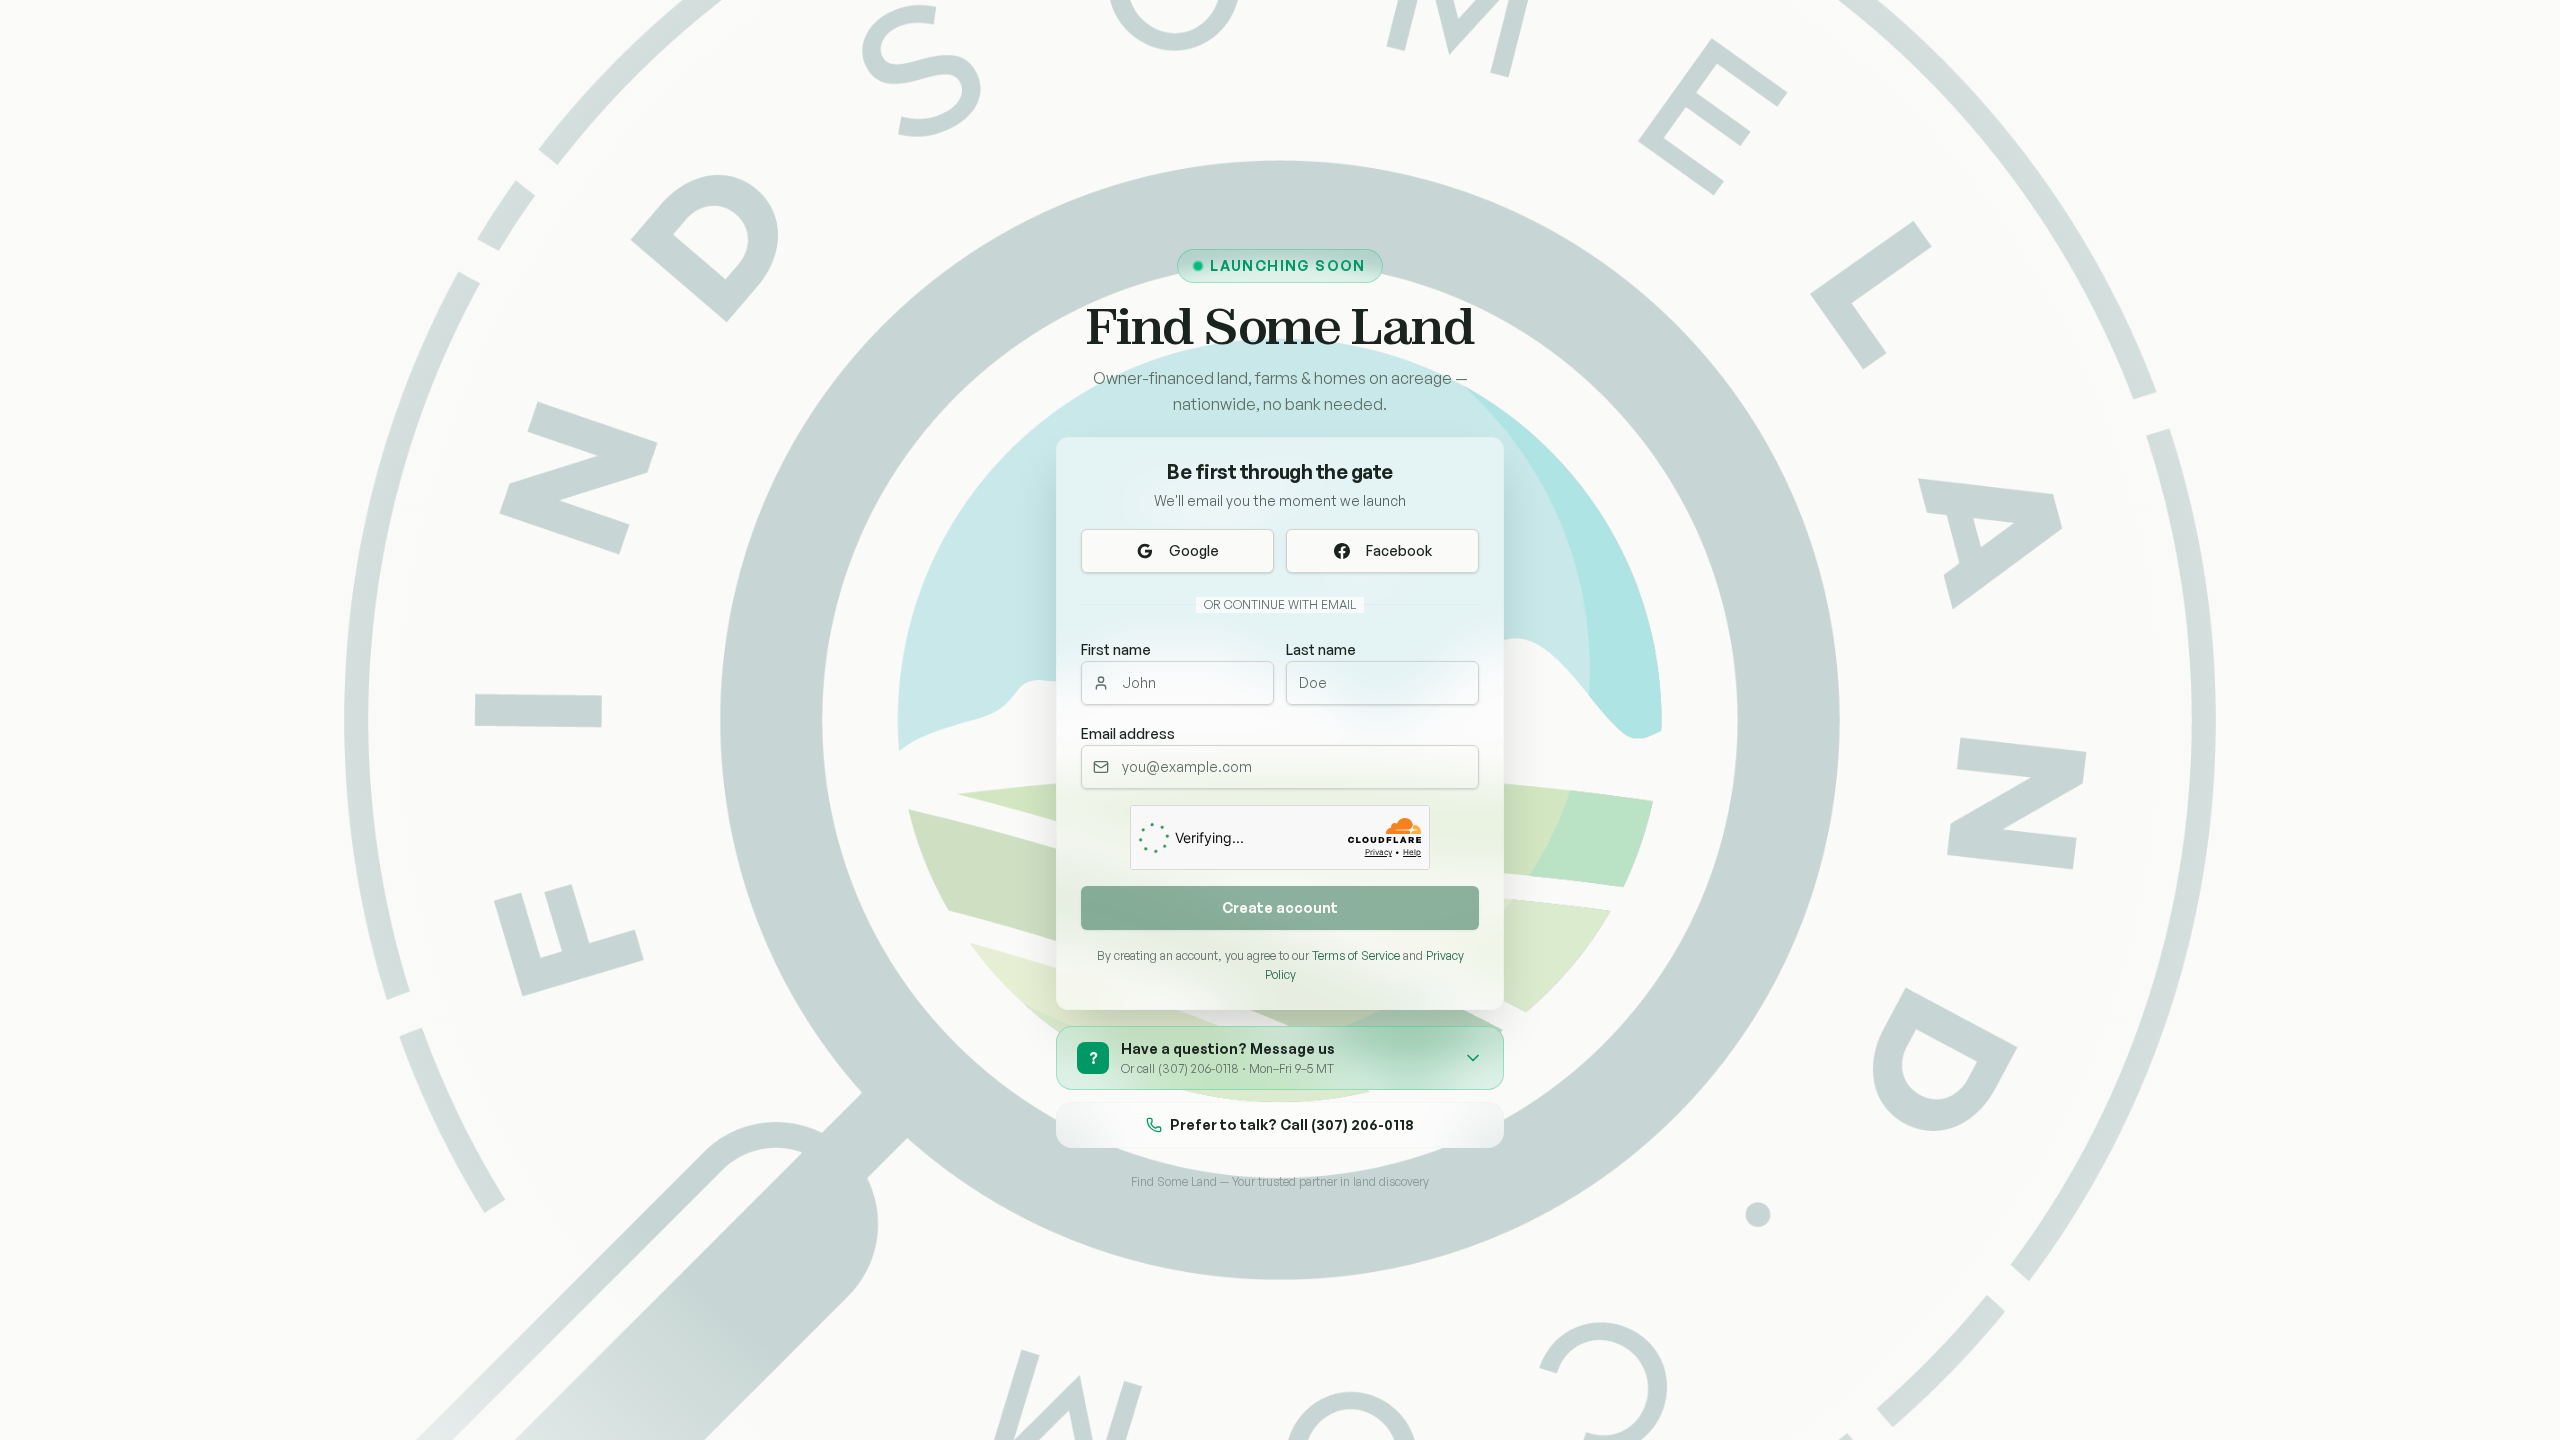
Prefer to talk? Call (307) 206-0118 (1292, 1124)
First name (1116, 649)
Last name (1321, 649)
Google (1194, 550)
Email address (1128, 733)
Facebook (1399, 550)
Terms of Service (1356, 955)
